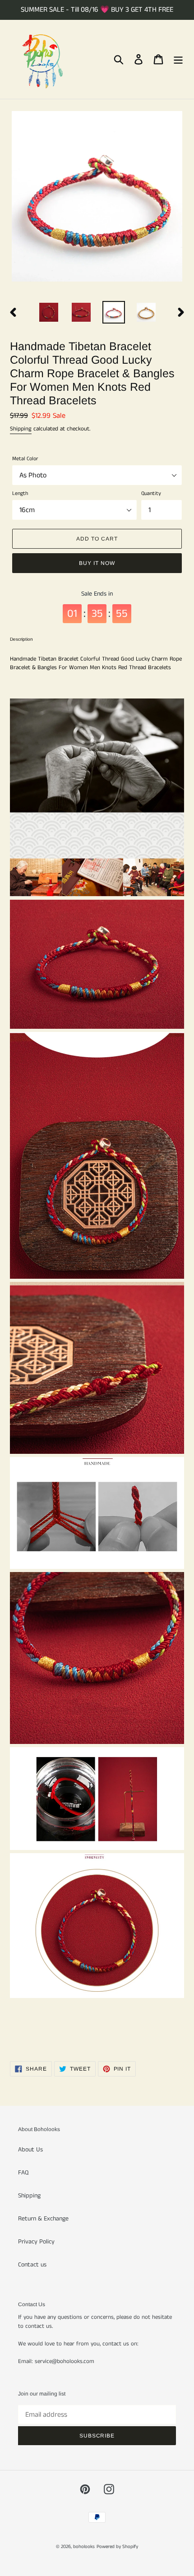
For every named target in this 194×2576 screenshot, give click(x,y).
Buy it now (97, 563)
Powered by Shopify (117, 2547)
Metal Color (25, 459)
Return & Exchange (43, 2219)
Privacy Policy (36, 2242)
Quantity (151, 493)
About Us (30, 2150)
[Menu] (178, 59)
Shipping (21, 429)
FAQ (23, 2173)
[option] (49, 312)
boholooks (84, 2547)
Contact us (32, 2265)
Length (20, 493)
